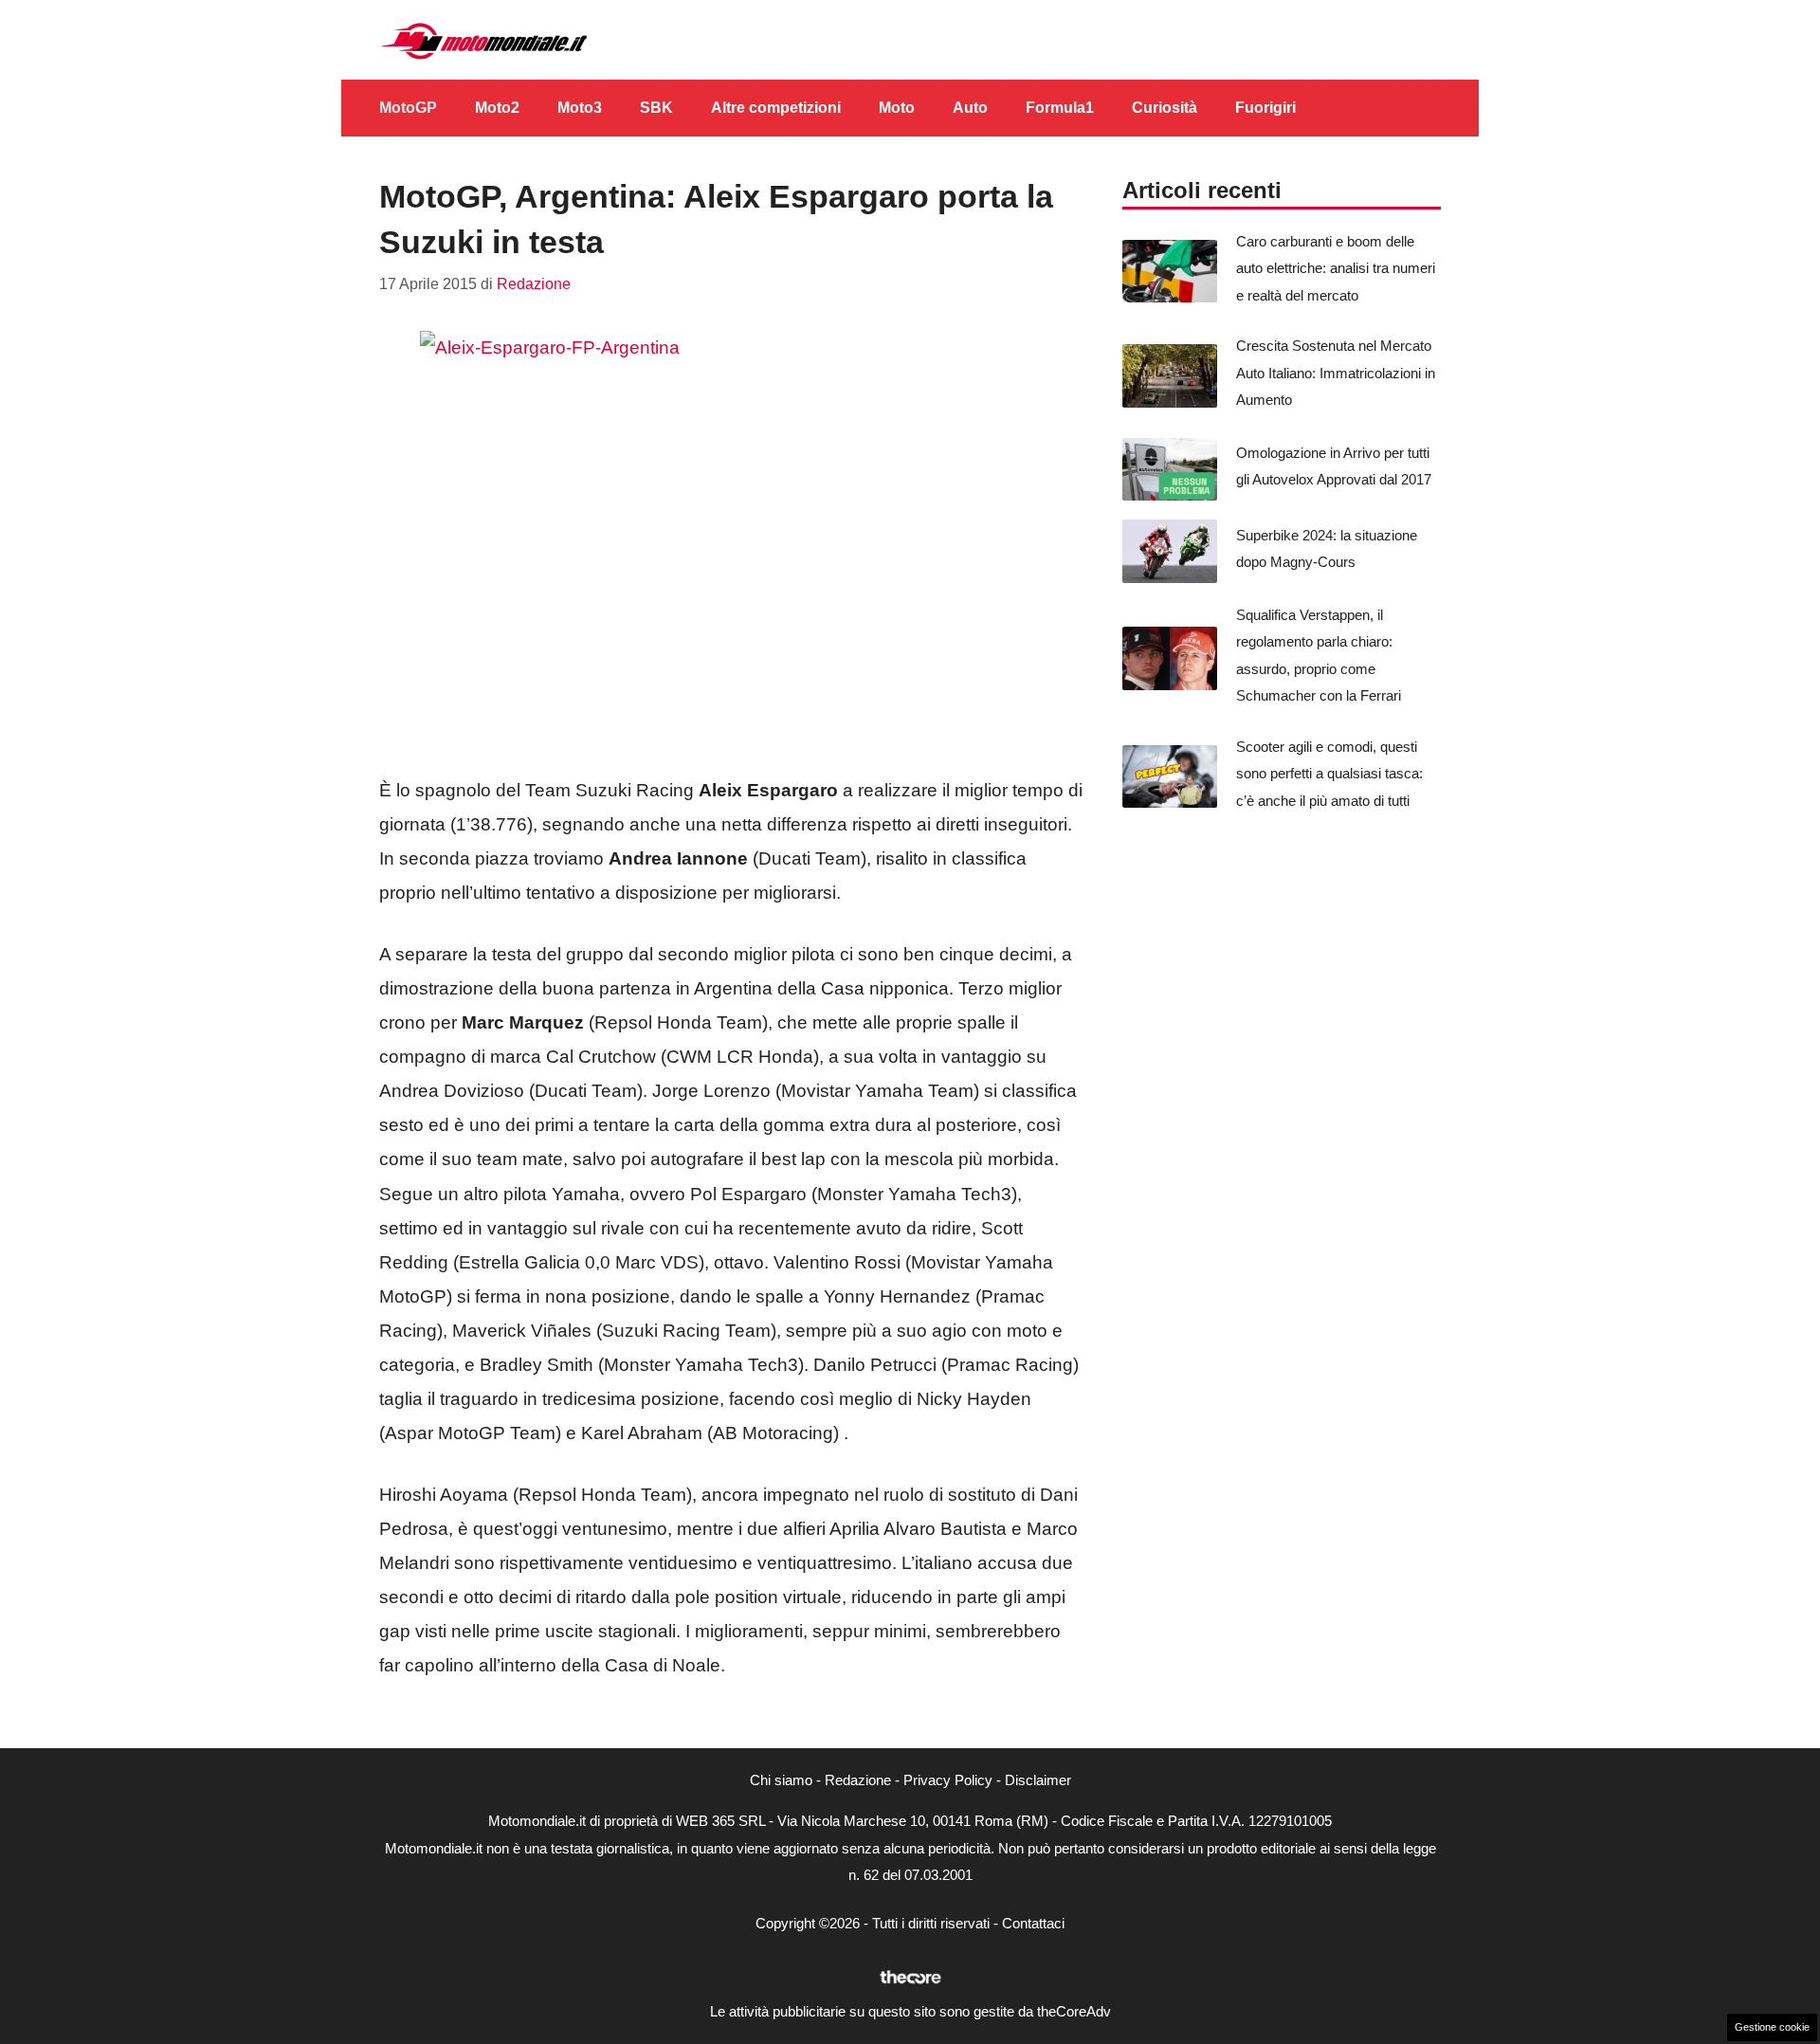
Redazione (858, 1780)
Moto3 (580, 108)
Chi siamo (781, 1780)
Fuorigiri (1265, 108)
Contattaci (1033, 1923)
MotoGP (408, 108)
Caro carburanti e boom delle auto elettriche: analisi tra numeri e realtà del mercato (1336, 268)
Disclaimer (1038, 1780)
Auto (970, 108)
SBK (656, 108)
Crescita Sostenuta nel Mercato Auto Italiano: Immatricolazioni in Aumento (1336, 373)
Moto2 (497, 108)
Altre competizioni (776, 108)
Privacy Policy (948, 1780)
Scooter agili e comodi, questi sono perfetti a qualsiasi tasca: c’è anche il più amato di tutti (1329, 774)
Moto (897, 108)
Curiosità (1165, 108)
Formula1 (1060, 108)
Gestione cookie (1772, 2027)
